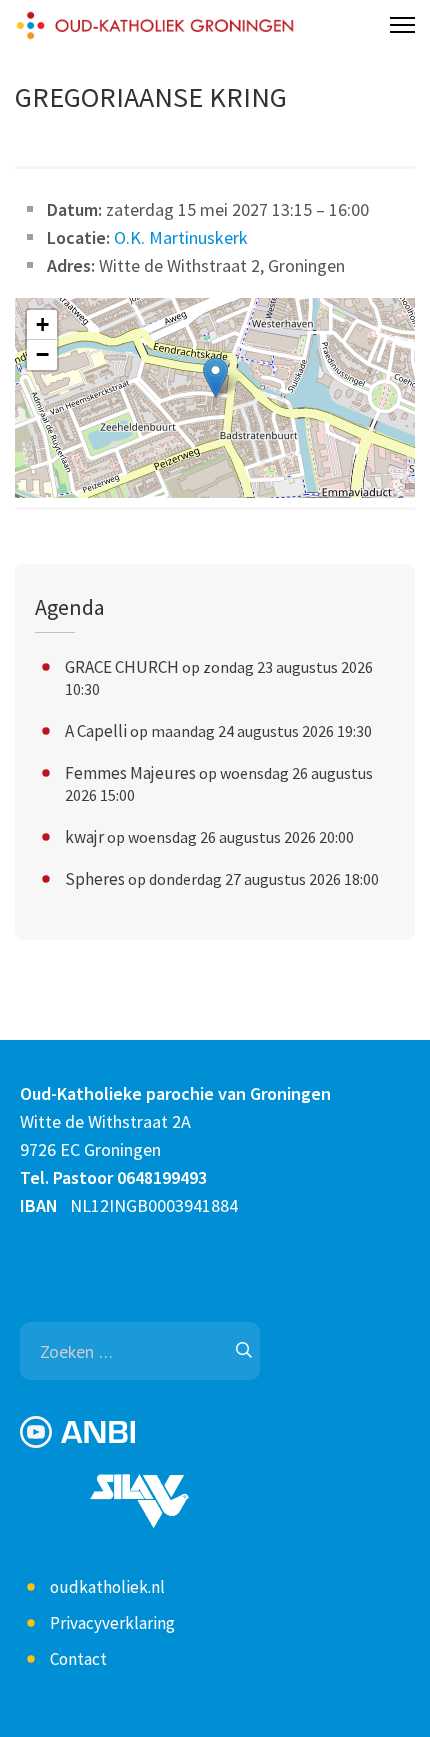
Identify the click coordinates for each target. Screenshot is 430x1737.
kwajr (84, 837)
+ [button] (42, 324)
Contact (78, 1659)
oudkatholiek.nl (107, 1587)
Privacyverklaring (112, 1623)
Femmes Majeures (130, 773)
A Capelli (96, 731)
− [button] (42, 354)
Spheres (95, 879)
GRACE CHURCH (122, 667)
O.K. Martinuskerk (181, 237)
